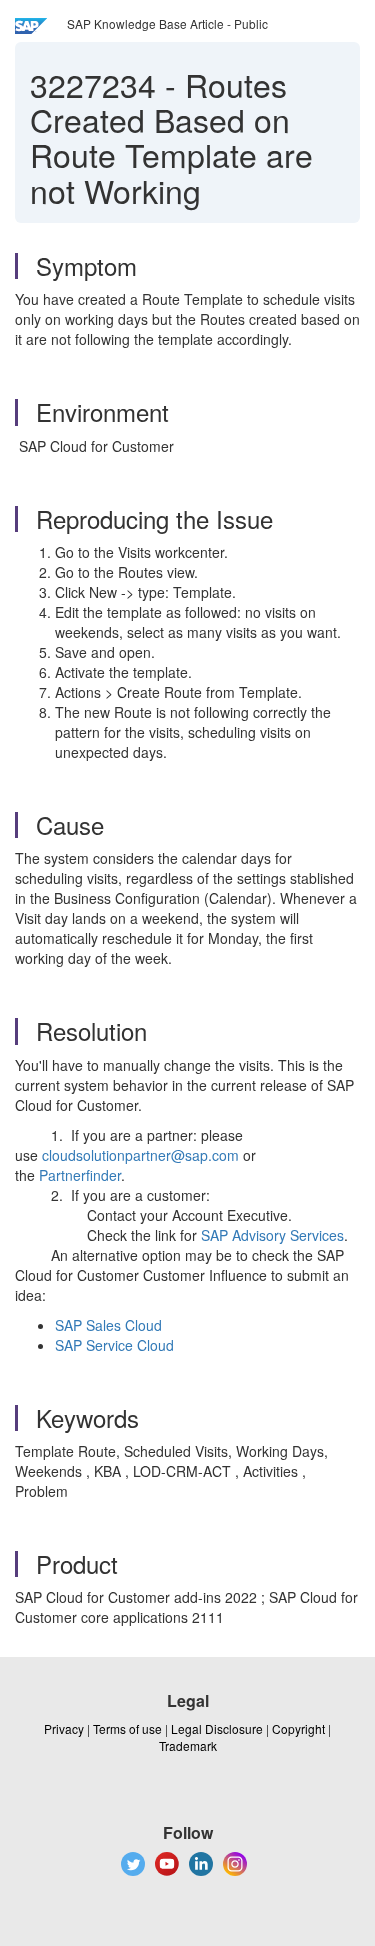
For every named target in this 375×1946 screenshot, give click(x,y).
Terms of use (127, 1728)
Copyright (298, 1728)
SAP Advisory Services (272, 1235)
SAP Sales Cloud (108, 1325)
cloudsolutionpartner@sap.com (140, 1155)
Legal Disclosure (217, 1728)
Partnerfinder (80, 1175)
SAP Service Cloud (114, 1345)
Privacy (64, 1728)
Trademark (188, 1745)
